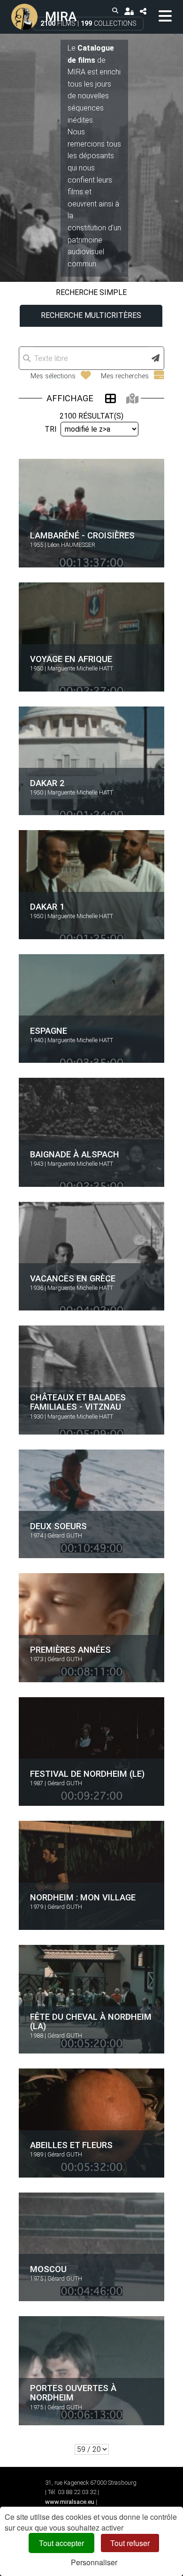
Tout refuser (130, 2543)
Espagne (49, 1030)
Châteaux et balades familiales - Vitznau (78, 1402)
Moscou (48, 2269)
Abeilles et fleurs (71, 2145)
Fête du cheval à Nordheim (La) (91, 2021)
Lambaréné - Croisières (82, 535)
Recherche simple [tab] (91, 292)
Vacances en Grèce (73, 1278)
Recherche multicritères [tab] (91, 315)
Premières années (70, 1650)
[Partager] (143, 11)
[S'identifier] (129, 11)
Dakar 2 (47, 783)
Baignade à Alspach (75, 1154)
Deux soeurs (58, 1526)
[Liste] (111, 398)
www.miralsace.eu (70, 2502)
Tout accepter (61, 2543)
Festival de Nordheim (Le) (87, 1773)
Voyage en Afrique (71, 659)
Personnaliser (94, 2562)
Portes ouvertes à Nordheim (73, 2393)
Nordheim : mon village (83, 1897)
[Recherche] (115, 11)
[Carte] (132, 398)
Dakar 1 (47, 907)
